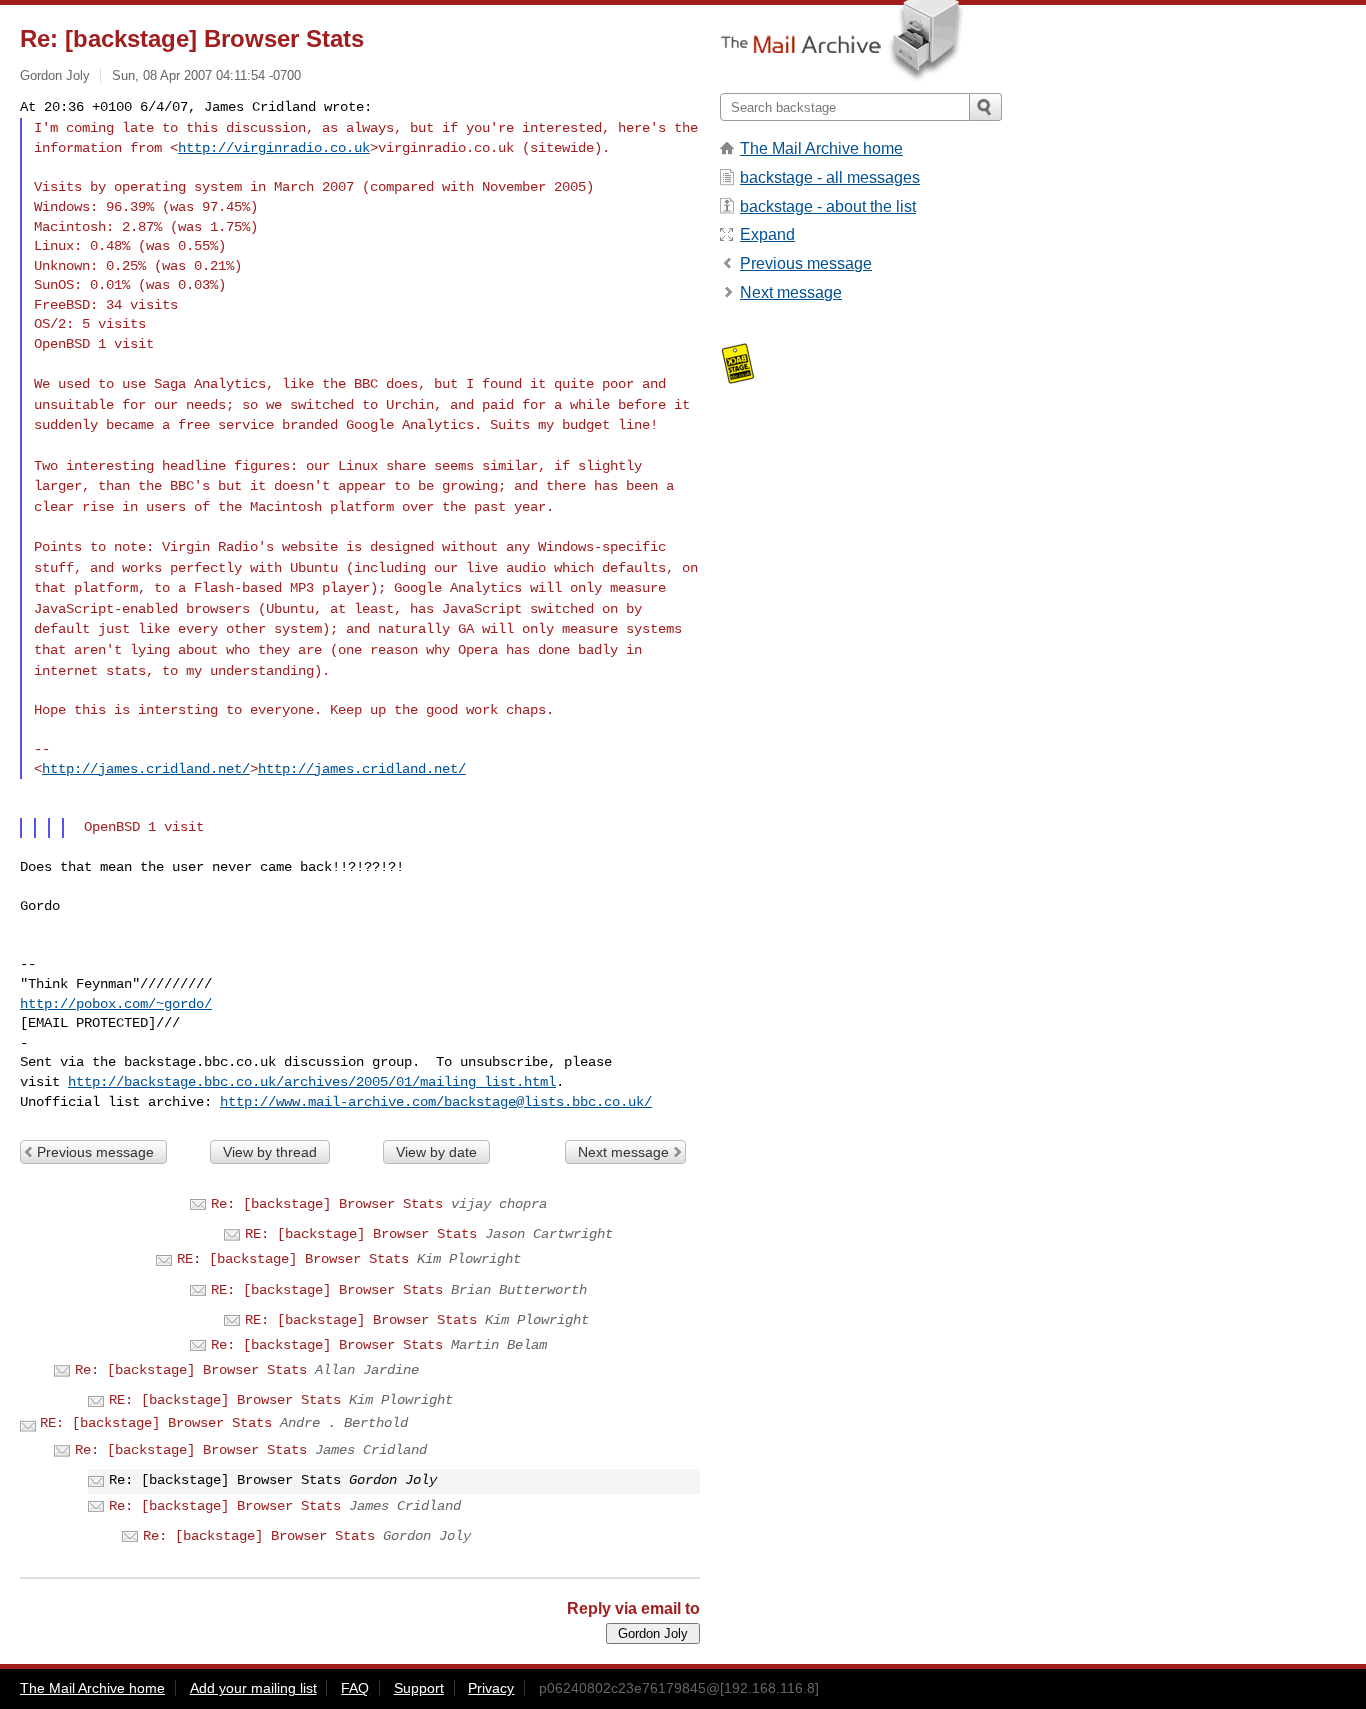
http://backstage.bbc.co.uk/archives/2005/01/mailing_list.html (312, 1082)
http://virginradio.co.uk (274, 148)
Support (419, 1688)
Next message (623, 1152)
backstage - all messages (830, 177)
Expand (767, 234)
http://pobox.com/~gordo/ (116, 1004)
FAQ (355, 1688)
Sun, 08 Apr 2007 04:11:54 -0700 (206, 75)
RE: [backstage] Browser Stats (361, 1234)
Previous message (95, 1152)
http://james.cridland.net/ (146, 769)
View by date (436, 1152)
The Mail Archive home (821, 148)
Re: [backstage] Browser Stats (327, 1204)
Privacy (491, 1688)
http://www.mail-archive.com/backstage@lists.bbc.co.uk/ (436, 1102)
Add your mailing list (253, 1688)
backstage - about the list (828, 206)
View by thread (270, 1152)
